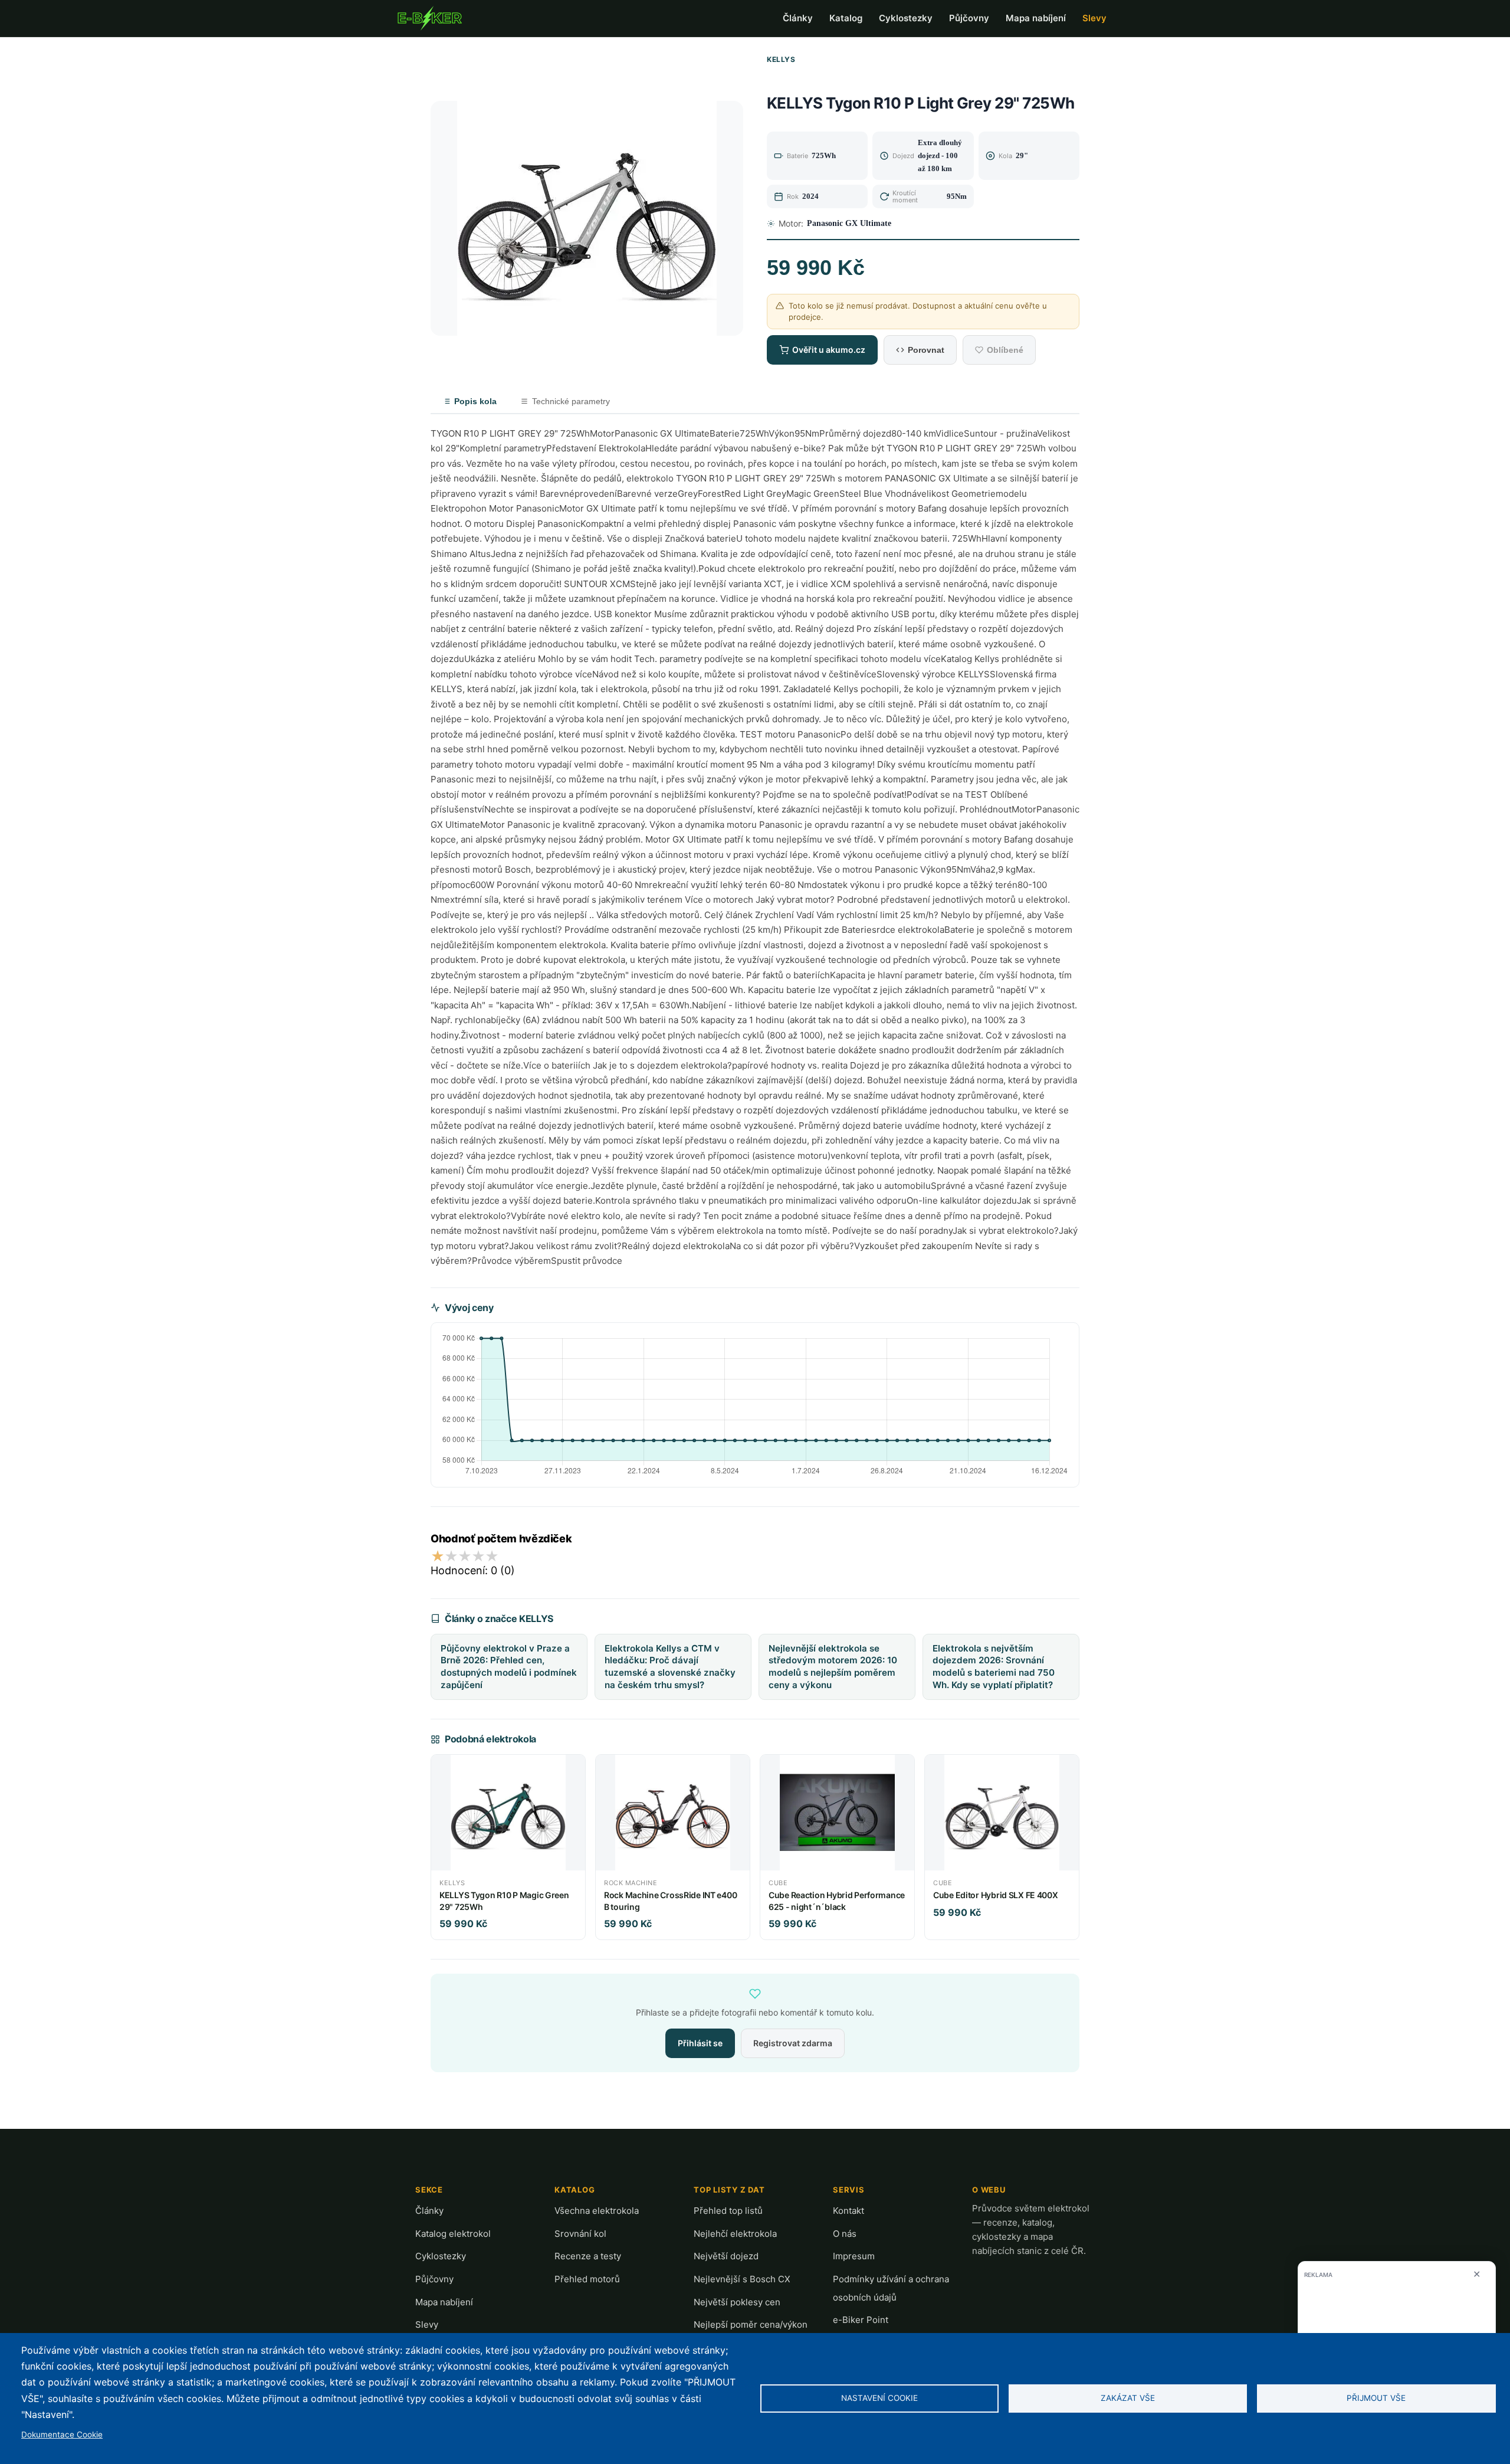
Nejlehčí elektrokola (735, 2234)
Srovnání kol (580, 2234)
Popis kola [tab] (475, 401)
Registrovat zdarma (793, 2043)
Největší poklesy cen (737, 2302)
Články (798, 18)
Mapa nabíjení (1036, 18)
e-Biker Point (861, 2320)
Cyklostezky (906, 18)
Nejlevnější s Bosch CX (742, 2279)
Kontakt (848, 2211)
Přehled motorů (587, 2279)
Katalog (846, 18)
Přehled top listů (728, 2211)
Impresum (854, 2256)
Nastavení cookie (879, 2398)
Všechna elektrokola (597, 2211)
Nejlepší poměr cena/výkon (751, 2324)
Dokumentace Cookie (62, 2434)
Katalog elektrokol (453, 2234)
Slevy (1094, 18)
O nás (845, 2234)
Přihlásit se (700, 2043)
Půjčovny (969, 18)
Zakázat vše (1128, 2398)
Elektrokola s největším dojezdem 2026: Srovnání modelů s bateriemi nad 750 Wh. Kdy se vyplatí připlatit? (994, 1667)
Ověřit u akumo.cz (829, 350)
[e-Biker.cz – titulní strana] (429, 18)
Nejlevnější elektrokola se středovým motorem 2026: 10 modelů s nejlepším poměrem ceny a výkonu (833, 1667)
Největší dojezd (726, 2256)
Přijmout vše (1376, 2398)
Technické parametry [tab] (571, 401)
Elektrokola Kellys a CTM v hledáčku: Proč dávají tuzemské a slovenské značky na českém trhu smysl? (670, 1667)
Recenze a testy (588, 2256)
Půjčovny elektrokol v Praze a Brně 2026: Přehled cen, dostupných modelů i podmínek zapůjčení (509, 1667)
